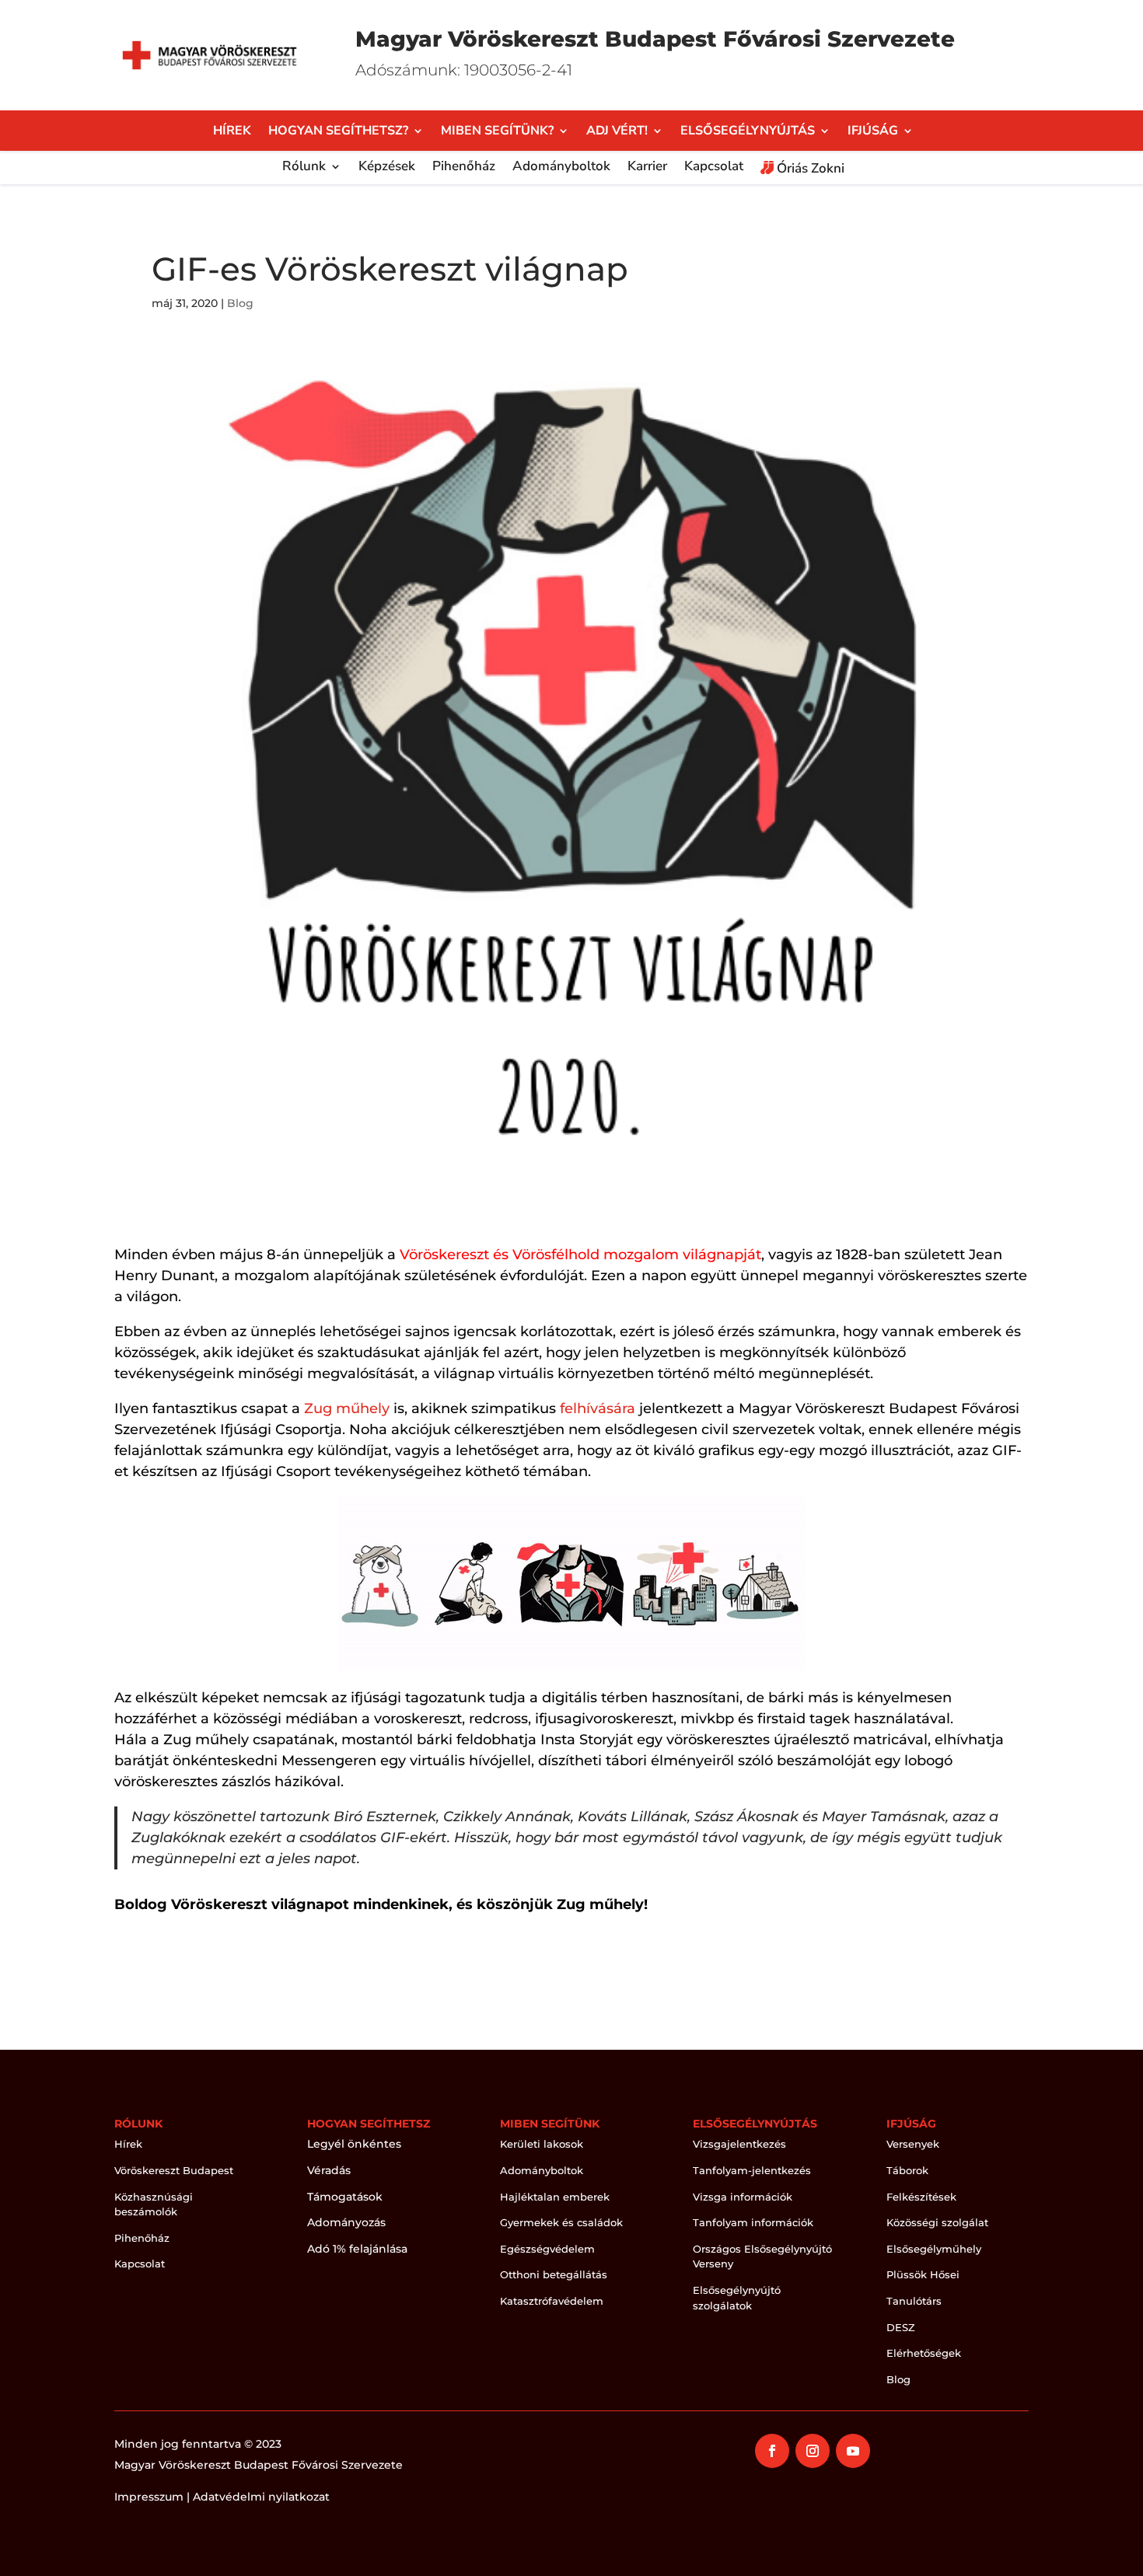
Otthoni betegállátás (554, 2274)
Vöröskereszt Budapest (174, 2170)
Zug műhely (347, 1408)
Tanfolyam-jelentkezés (752, 2170)
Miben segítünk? (497, 132)
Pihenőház (464, 168)
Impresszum (149, 2497)
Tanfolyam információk (753, 2222)
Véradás (329, 2170)
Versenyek (913, 2144)
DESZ (901, 2327)
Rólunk (304, 168)
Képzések (387, 168)
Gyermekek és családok (561, 2222)
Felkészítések (921, 2197)
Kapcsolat (714, 168)
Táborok (907, 2170)
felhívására (598, 1408)
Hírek (232, 132)
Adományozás (346, 2222)
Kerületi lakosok (542, 2144)
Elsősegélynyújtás (748, 132)
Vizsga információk (743, 2197)
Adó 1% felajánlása (357, 2249)
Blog (240, 303)
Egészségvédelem (547, 2249)
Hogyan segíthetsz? (338, 132)
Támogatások (345, 2197)
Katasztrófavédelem (552, 2301)
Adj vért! (617, 132)
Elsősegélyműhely (934, 2249)
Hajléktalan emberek (555, 2197)
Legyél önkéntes (354, 2144)
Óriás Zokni (809, 169)
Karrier (647, 168)
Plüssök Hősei (923, 2274)
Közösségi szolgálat (937, 2222)
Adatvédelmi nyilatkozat (261, 2497)
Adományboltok (561, 168)
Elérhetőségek (924, 2353)
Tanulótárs (914, 2301)
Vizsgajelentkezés (739, 2144)
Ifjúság (873, 132)
